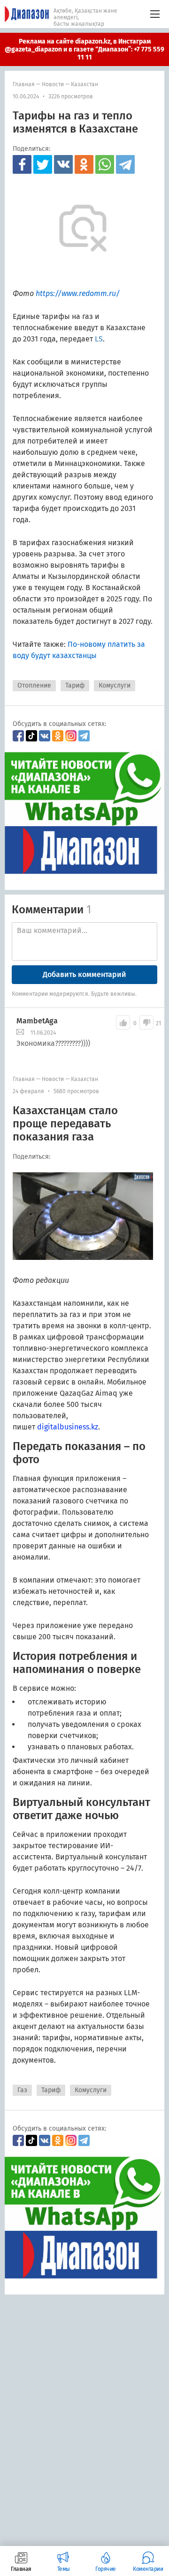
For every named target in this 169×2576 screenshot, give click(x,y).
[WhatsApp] (105, 164)
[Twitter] (43, 164)
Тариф (75, 685)
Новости (53, 84)
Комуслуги (115, 685)
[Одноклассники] (84, 164)
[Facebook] (22, 164)
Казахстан (84, 84)
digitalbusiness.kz (68, 1427)
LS (99, 339)
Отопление (34, 685)
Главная (24, 84)
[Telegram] (125, 164)
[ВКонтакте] (63, 164)
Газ (22, 2090)
